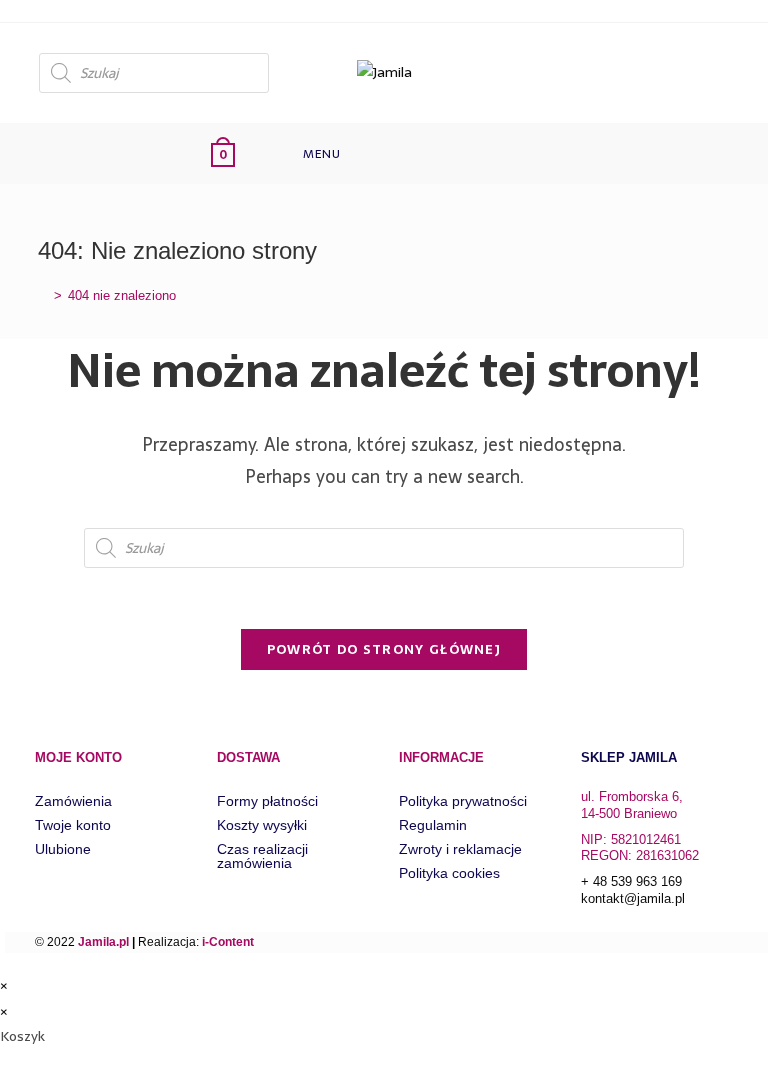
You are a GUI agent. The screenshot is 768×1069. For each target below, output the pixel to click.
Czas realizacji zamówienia (262, 856)
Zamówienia (73, 801)
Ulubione (63, 849)
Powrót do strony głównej (384, 649)
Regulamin (433, 825)
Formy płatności (267, 801)
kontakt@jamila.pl (633, 898)
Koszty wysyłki (262, 825)
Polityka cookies (449, 873)
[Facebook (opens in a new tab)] (712, 70)
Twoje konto (73, 825)
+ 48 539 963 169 (631, 881)
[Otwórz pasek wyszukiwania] (401, 153)
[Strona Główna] (43, 295)
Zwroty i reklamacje (460, 849)
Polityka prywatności (463, 801)
